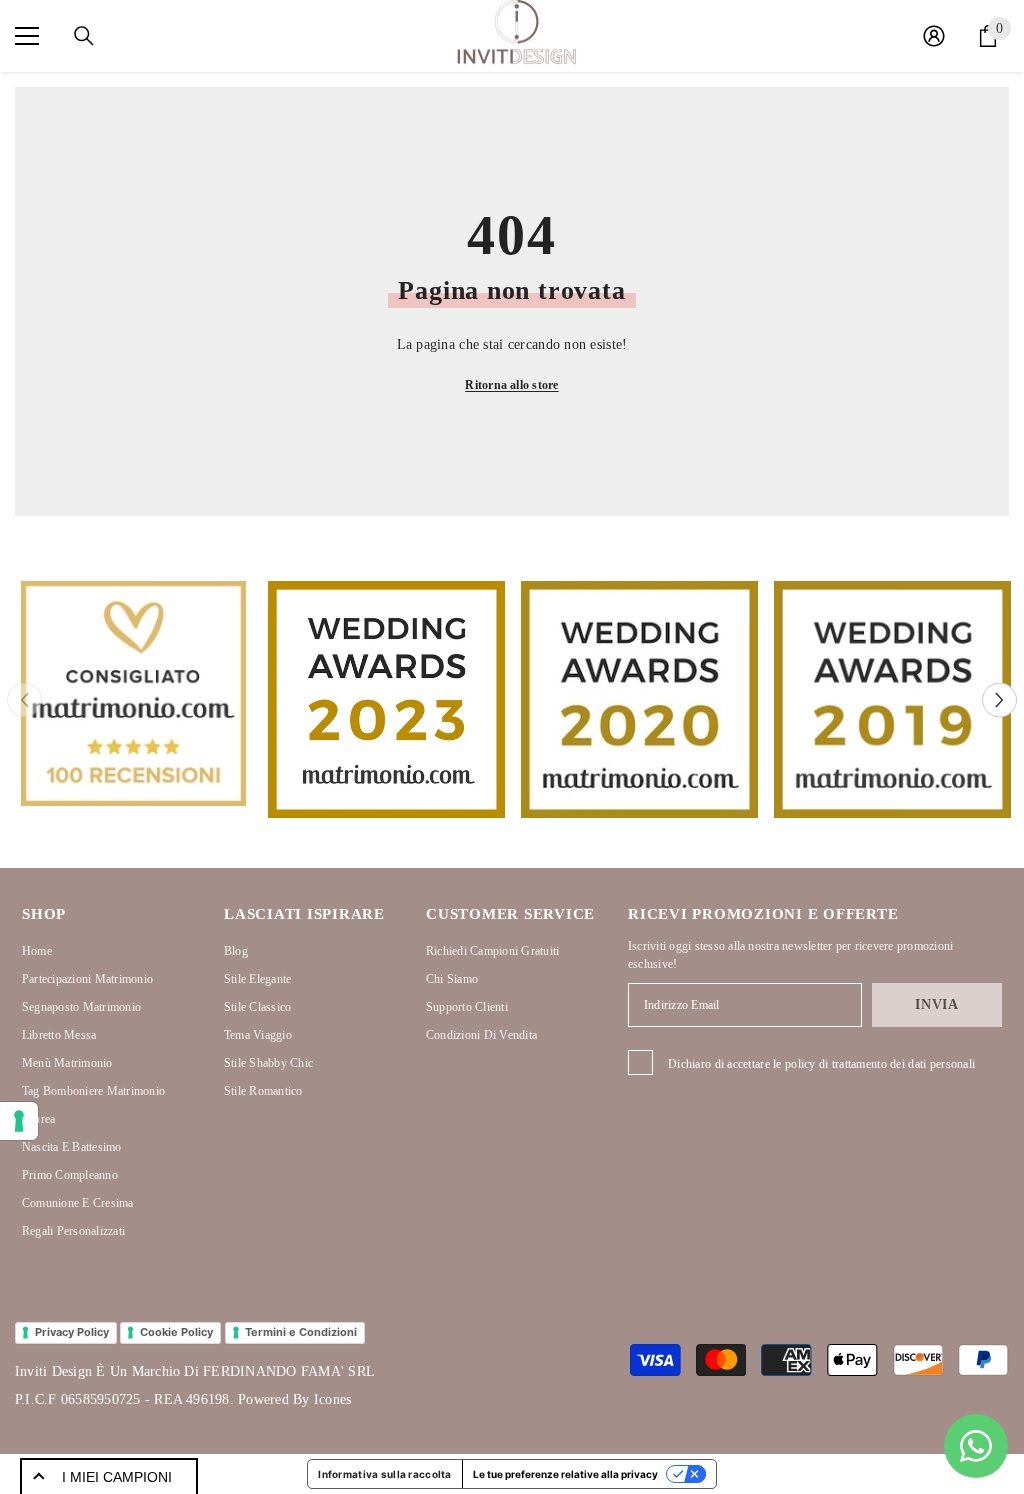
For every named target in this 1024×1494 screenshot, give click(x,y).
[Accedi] (934, 36)
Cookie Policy (176, 1332)
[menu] (27, 36)
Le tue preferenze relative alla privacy (565, 1474)
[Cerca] (84, 36)
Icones (332, 1399)
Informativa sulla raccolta (384, 1474)
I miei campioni (117, 1477)
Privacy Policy (72, 1332)
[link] (133, 693)
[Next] (999, 699)
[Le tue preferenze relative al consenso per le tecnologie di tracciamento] (19, 1121)
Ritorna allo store (511, 385)
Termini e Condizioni (301, 1332)
